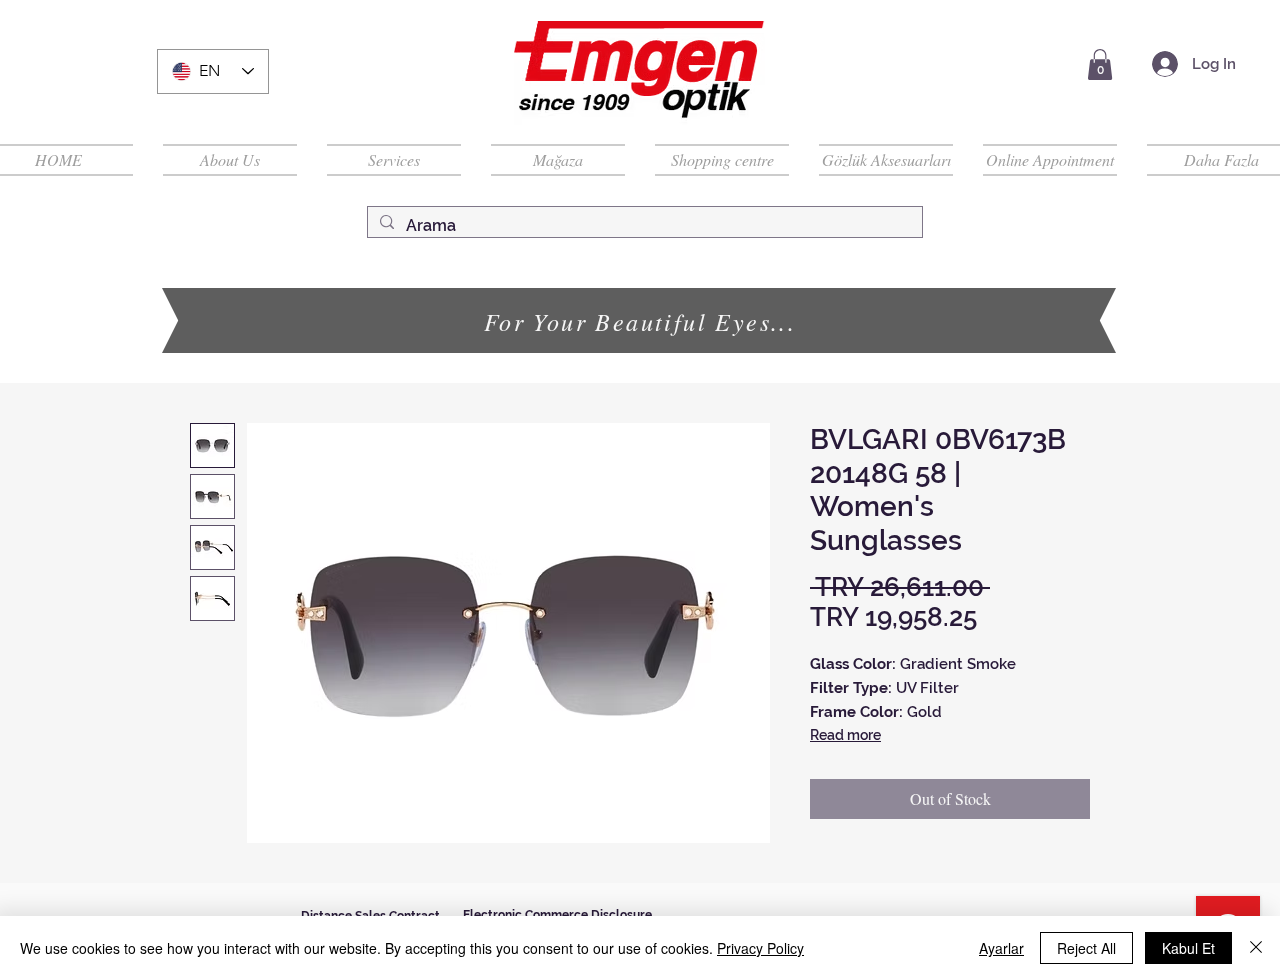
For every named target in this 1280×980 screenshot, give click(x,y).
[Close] (1256, 948)
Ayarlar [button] (1001, 948)
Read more (845, 735)
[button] (1100, 64)
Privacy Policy (760, 948)
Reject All (1086, 948)
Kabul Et (1188, 948)
